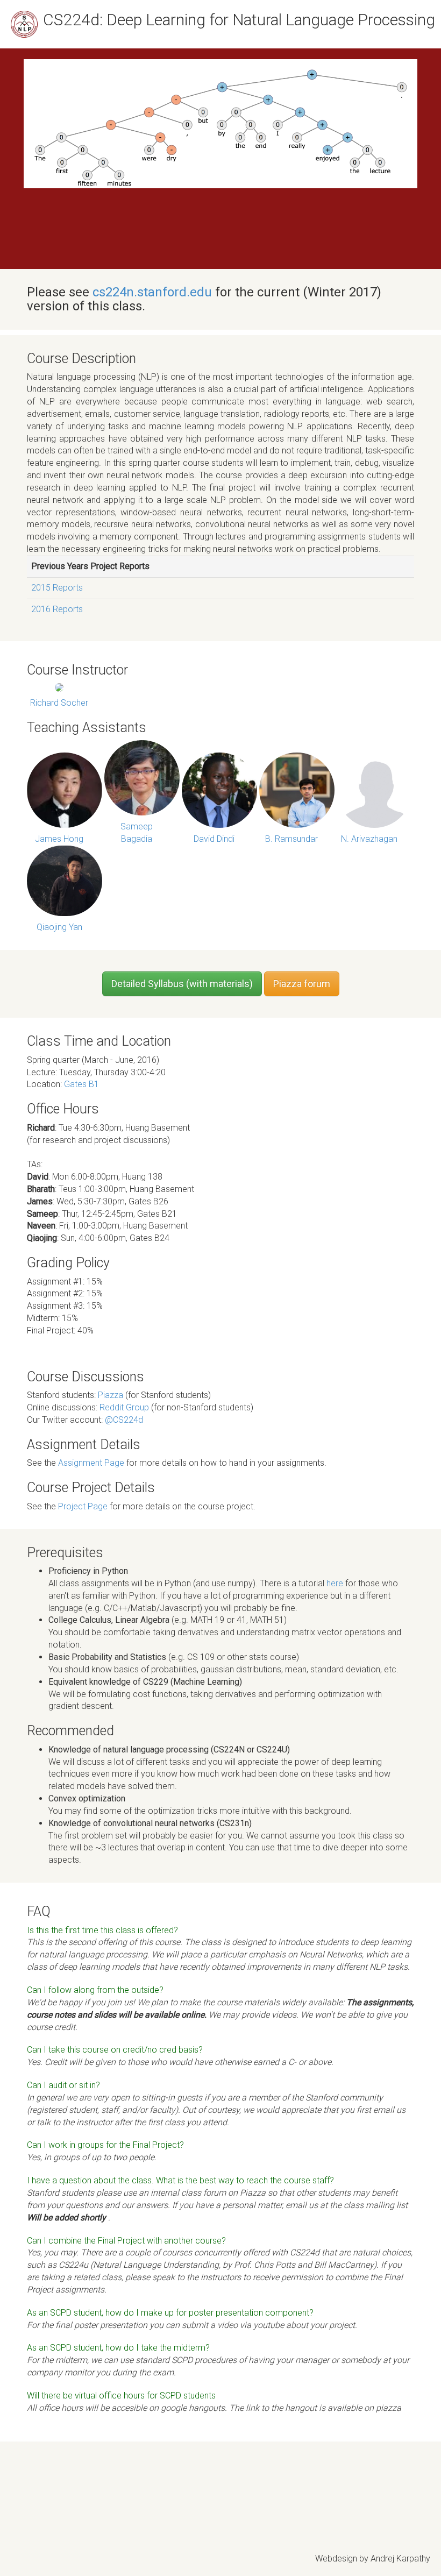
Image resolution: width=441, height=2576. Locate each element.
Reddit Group (125, 1407)
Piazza (112, 1395)
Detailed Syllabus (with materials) (182, 984)
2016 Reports (57, 609)
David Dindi (214, 839)
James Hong (59, 839)
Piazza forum (302, 984)
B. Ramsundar (291, 839)
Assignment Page (91, 1463)
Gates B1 (81, 1084)
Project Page (83, 1506)
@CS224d (124, 1420)
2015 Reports (57, 588)
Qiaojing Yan (59, 927)
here (335, 1583)
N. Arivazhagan (369, 839)
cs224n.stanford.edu (152, 292)
